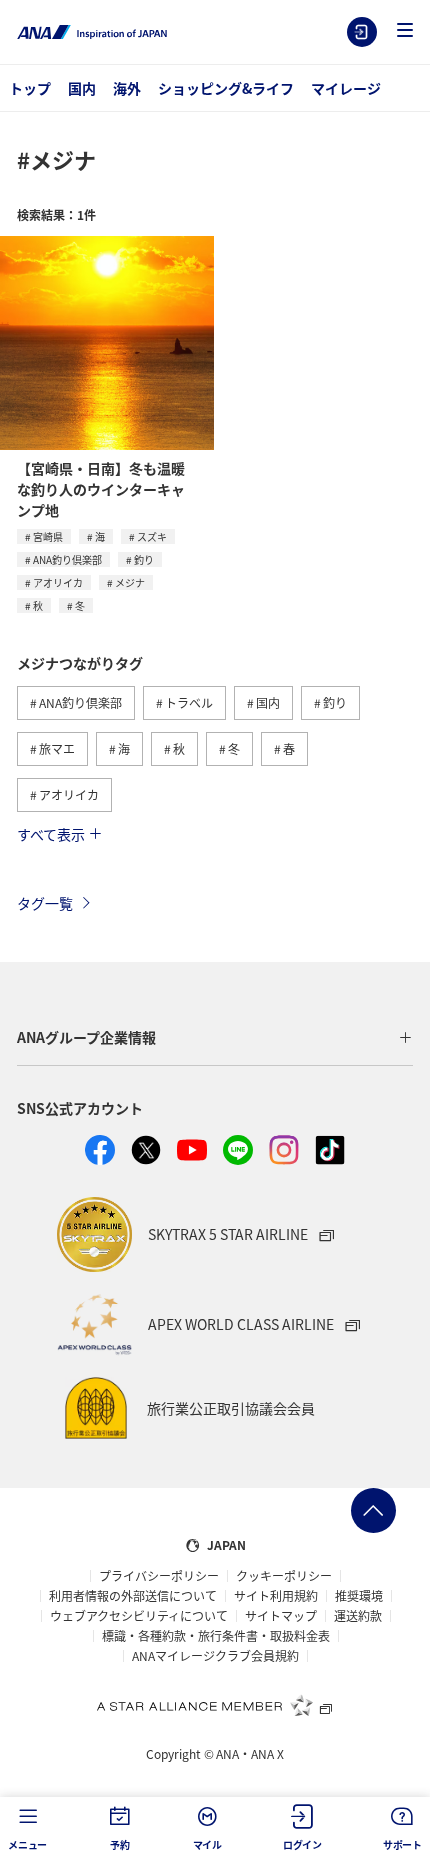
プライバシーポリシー (159, 1576)
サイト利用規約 (276, 1596)
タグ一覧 (45, 903)
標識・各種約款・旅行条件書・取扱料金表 (216, 1636)
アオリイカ (58, 582)
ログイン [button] (302, 1844)
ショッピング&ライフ (226, 88)
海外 (127, 88)
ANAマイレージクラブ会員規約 (215, 1656)
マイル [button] (207, 1844)
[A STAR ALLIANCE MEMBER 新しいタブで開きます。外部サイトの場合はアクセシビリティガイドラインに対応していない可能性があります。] (215, 1705)
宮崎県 (48, 536)
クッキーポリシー (284, 1576)
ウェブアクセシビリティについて (139, 1616)
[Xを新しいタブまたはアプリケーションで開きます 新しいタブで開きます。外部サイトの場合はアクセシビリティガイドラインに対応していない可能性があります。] (146, 1150)
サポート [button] (402, 1844)
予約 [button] (120, 1844)
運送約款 (358, 1616)
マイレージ (346, 88)
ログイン (362, 32)
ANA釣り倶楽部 (67, 559)
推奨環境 (359, 1596)
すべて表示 (51, 834)
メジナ (130, 582)
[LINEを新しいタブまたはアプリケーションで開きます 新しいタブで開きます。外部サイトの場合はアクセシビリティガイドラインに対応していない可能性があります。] (238, 1150)
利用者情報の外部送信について (133, 1596)
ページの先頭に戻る (373, 1510)
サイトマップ (281, 1616)
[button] (405, 31)
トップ (30, 88)
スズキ (152, 536)
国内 (82, 88)
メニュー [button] (27, 1844)
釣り (144, 559)
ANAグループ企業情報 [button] (86, 1037)
